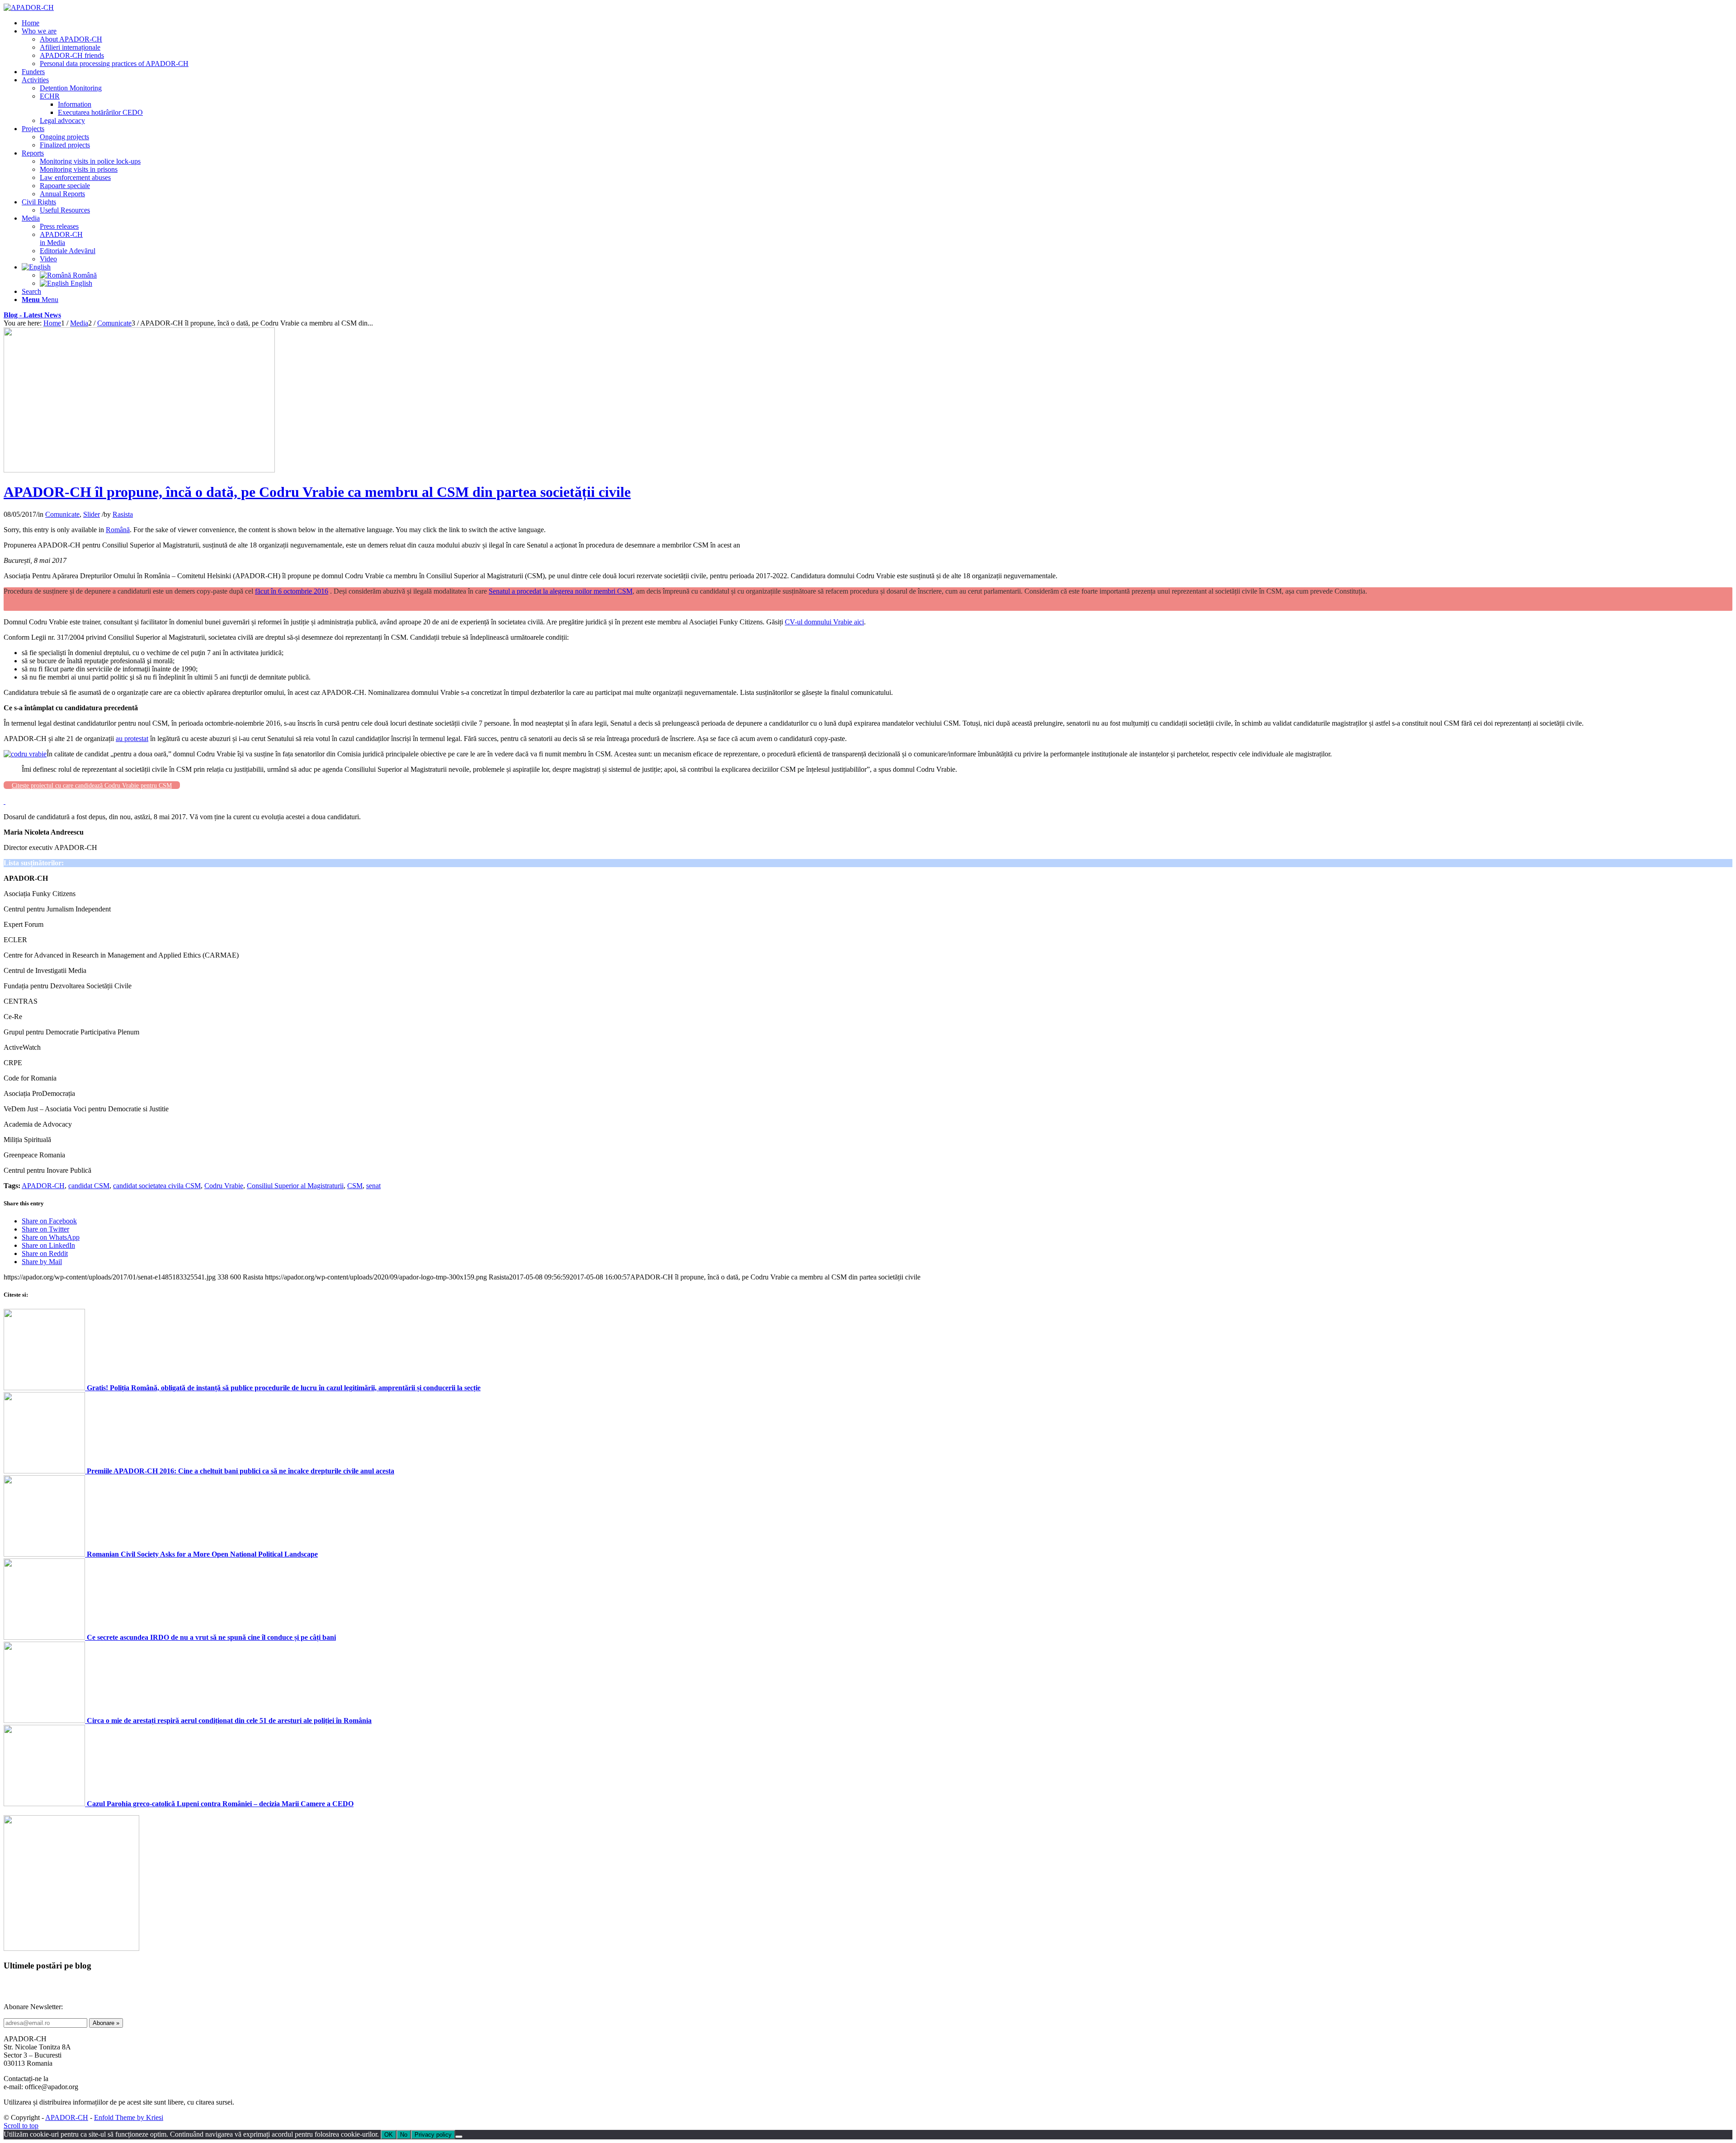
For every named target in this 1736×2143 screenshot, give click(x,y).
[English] (36, 267)
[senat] (139, 470)
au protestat (132, 739)
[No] (459, 2137)
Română (118, 530)
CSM (355, 1186)
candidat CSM (89, 1186)
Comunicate (62, 514)
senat (373, 1186)
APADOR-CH (43, 1186)
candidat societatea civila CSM (157, 1186)
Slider (92, 514)
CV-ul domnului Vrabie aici (824, 622)
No (404, 2135)
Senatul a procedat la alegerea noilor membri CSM (561, 591)
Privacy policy (433, 2135)
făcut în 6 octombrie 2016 (292, 591)
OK (389, 2135)
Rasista (123, 514)
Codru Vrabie (224, 1186)
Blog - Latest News (32, 315)
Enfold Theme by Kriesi (129, 2117)
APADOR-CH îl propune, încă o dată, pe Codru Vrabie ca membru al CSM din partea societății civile (317, 492)
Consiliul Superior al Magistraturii (295, 1186)
